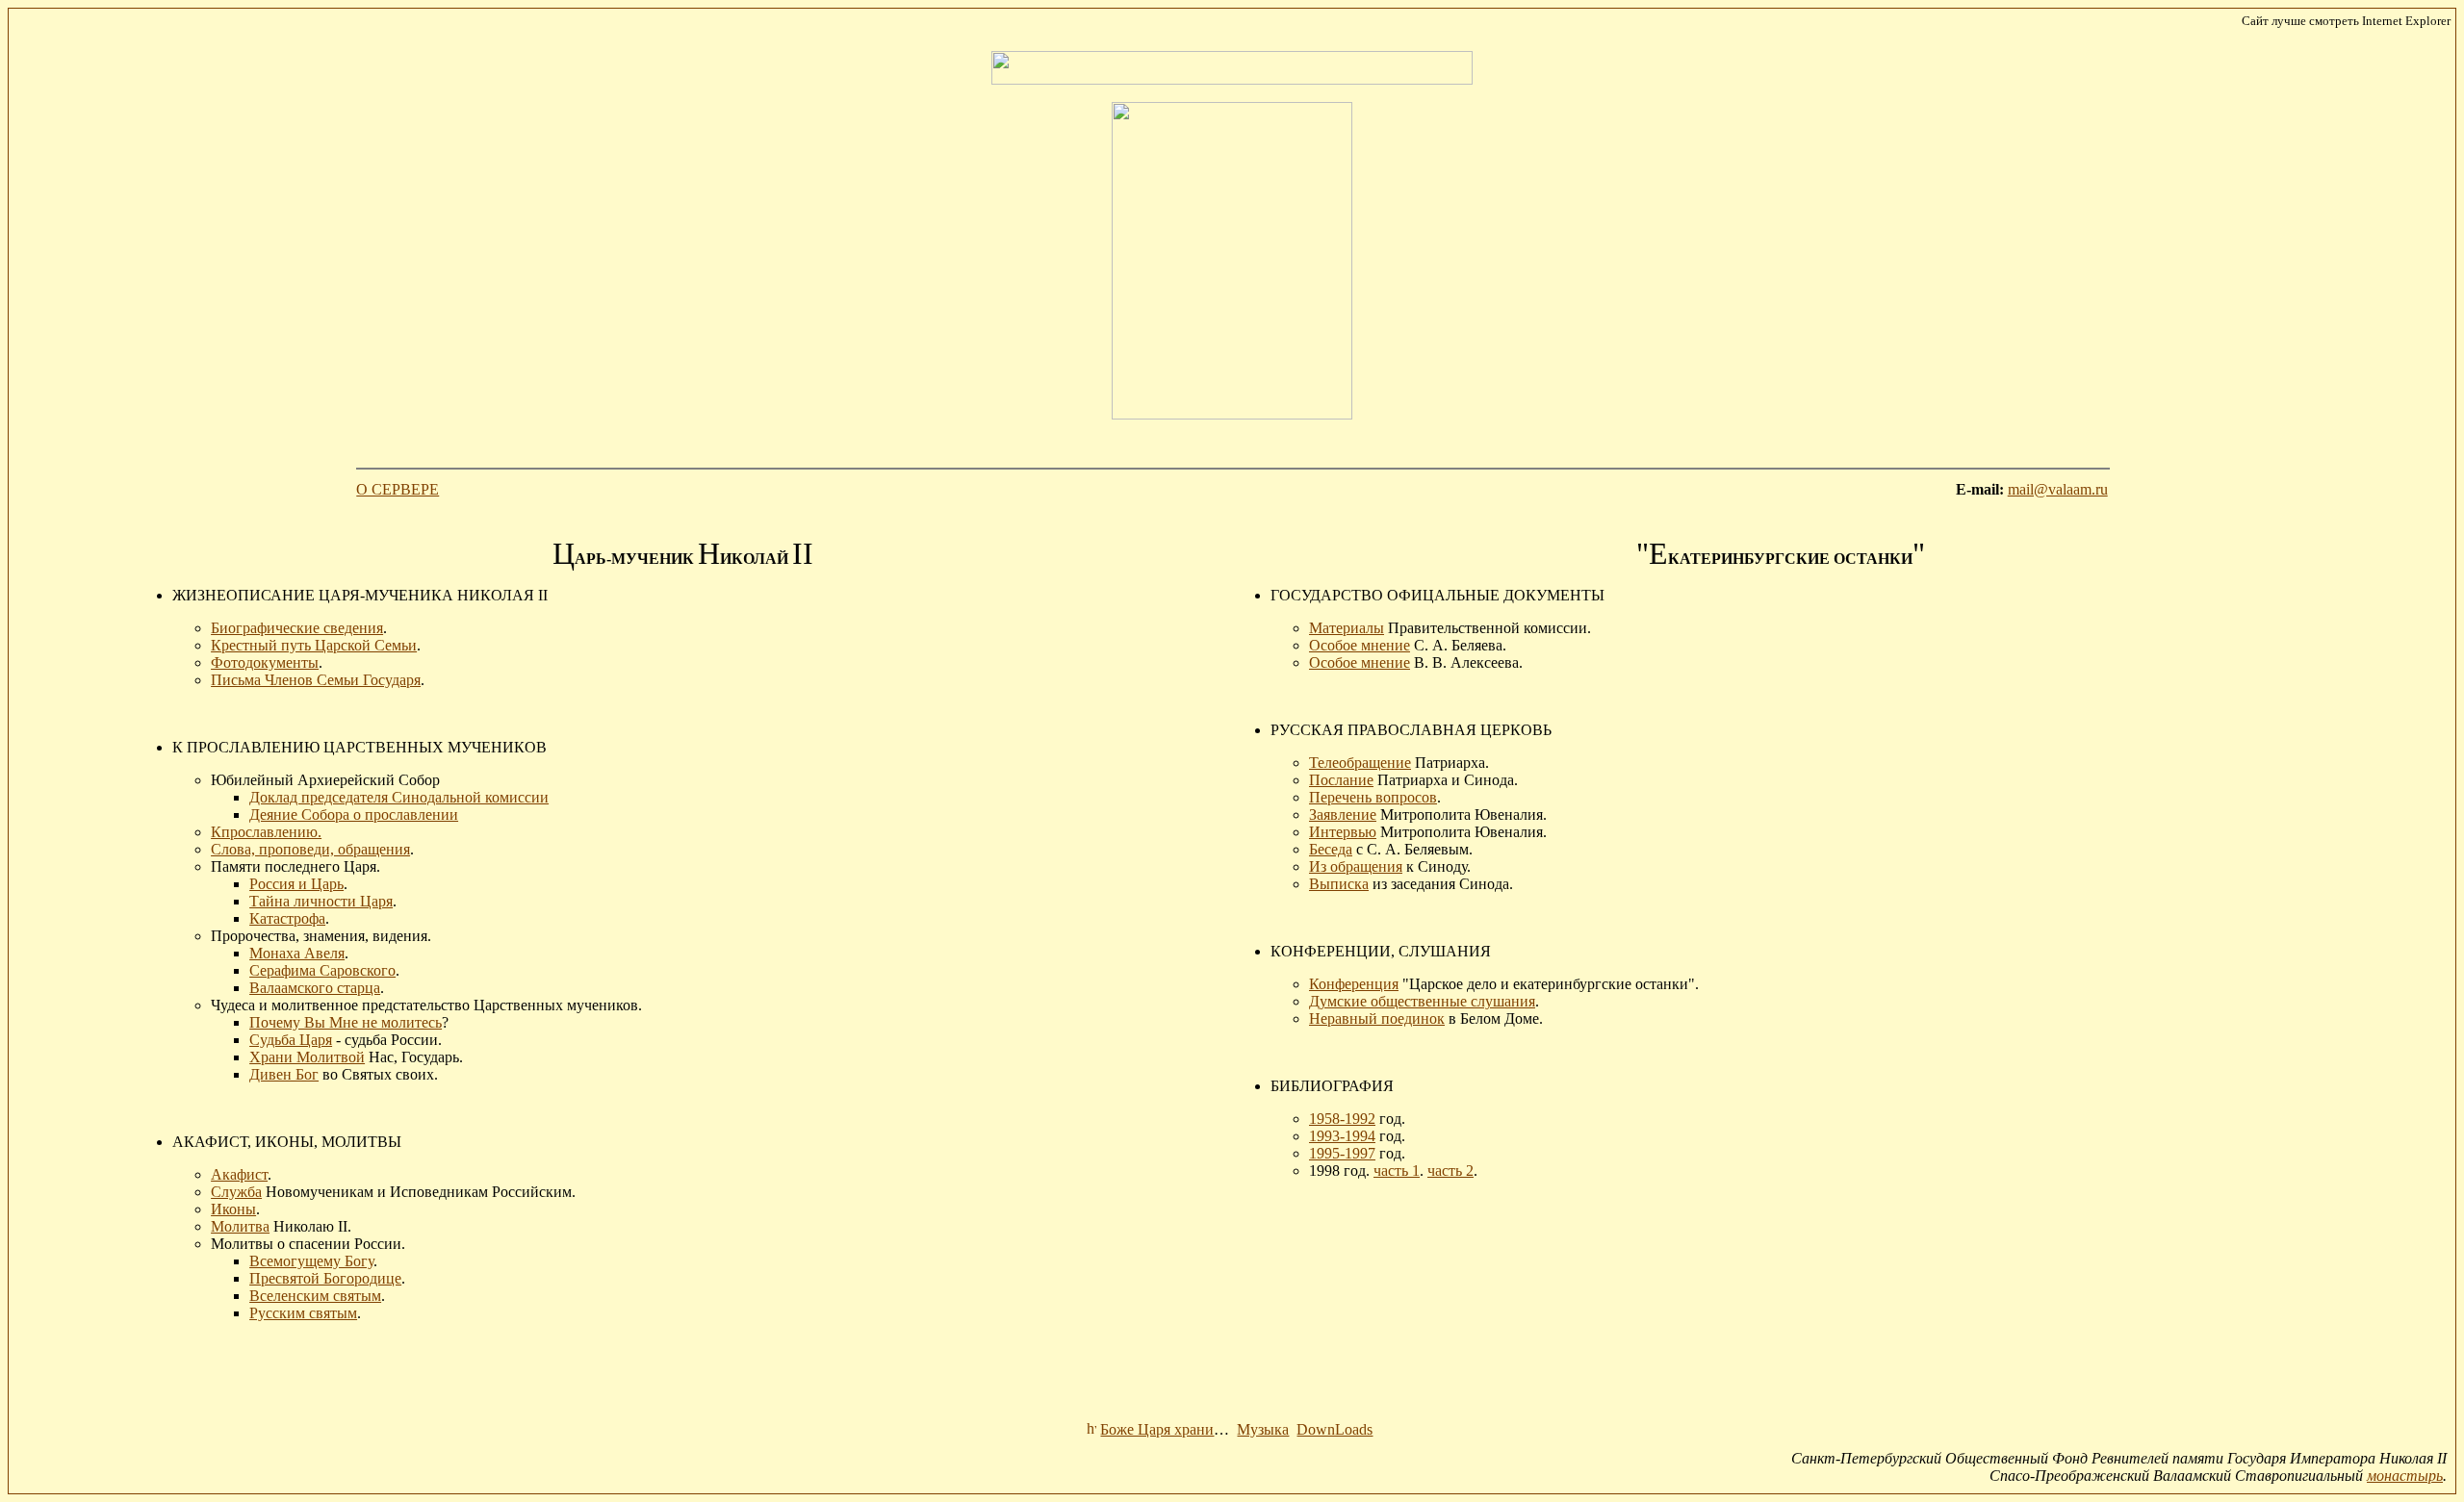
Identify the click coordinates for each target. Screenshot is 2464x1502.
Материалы (1347, 628)
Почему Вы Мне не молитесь (346, 1022)
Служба (236, 1192)
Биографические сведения (297, 628)
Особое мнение (1360, 645)
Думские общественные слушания (1422, 1001)
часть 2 (1450, 1171)
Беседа (1331, 849)
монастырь (2405, 1476)
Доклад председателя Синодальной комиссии (399, 797)
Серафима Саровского (322, 970)
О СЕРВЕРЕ (398, 489)
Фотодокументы (265, 662)
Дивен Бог (284, 1074)
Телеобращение (1360, 763)
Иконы (233, 1209)
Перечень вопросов (1373, 797)
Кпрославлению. (266, 832)
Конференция (1354, 984)
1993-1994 (1342, 1136)
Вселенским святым (315, 1296)
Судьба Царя (291, 1040)
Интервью (1343, 832)
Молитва (240, 1226)
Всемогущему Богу (311, 1261)
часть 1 (1397, 1171)
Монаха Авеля (297, 953)
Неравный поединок (1377, 1018)
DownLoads (1335, 1429)
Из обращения (1356, 866)
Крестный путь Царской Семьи (314, 645)
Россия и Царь (296, 884)
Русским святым (303, 1313)
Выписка (1339, 884)
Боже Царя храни (1157, 1429)
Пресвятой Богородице (325, 1278)
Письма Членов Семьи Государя (316, 680)
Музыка (1263, 1429)
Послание (1341, 780)
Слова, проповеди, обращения (310, 849)
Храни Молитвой (307, 1057)
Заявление (1343, 815)
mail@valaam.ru (2058, 489)
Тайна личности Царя (321, 901)
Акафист (239, 1174)
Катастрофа (287, 918)
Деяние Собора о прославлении (354, 815)
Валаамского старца (315, 988)
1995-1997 (1342, 1153)
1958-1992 (1342, 1119)
